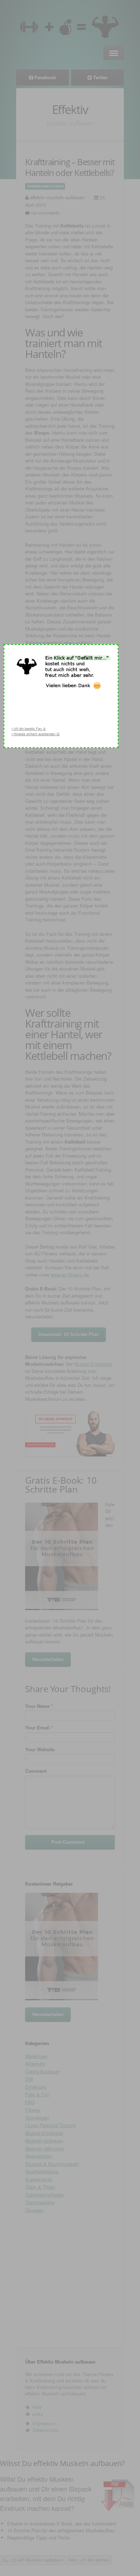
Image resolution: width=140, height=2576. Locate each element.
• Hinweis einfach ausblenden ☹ (36, 734)
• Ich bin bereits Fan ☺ (29, 729)
